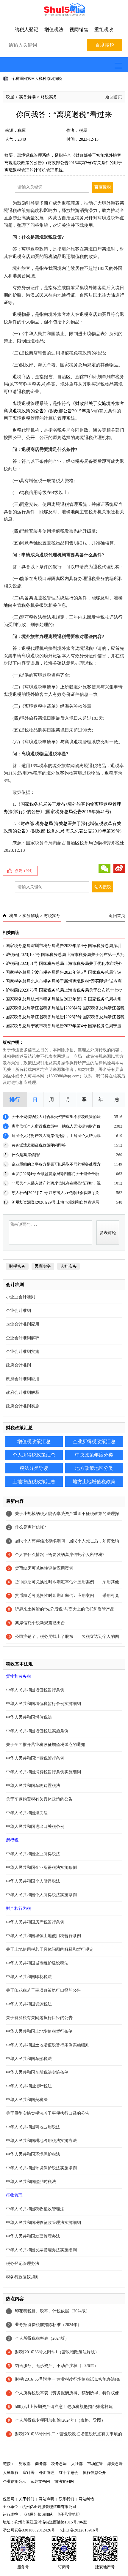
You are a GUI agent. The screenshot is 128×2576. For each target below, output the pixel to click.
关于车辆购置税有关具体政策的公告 (39, 1799)
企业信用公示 (15, 2481)
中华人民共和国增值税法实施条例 (37, 1731)
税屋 (10, 97)
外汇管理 (47, 2473)
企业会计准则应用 (23, 1324)
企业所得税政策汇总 (94, 1441)
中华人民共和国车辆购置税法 (33, 1786)
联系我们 (66, 2499)
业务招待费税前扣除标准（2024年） (48, 2325)
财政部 (25, 2464)
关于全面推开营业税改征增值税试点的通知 (46, 1745)
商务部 (41, 2464)
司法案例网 (64, 2481)
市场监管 (95, 2464)
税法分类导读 (34, 1468)
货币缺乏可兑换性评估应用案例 (44, 1568)
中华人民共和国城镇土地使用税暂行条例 (43, 1936)
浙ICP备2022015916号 (80, 2530)
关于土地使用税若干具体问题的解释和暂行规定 (50, 1949)
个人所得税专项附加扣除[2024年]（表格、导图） (60, 2420)
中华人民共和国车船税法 (29, 2059)
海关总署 (115, 2464)
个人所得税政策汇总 (34, 1455)
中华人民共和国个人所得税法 (33, 1881)
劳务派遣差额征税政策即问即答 (39, 1145)
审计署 (29, 2473)
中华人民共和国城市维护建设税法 (37, 1963)
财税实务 (49, 97)
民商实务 (43, 1266)
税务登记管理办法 (23, 2264)
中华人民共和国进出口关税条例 (35, 1827)
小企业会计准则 (21, 1297)
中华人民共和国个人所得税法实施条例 (41, 1895)
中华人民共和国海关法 (27, 1813)
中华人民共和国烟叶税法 (29, 2086)
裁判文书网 (40, 2481)
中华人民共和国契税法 (27, 2100)
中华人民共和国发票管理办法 (33, 2236)
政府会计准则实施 (23, 1406)
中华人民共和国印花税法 (29, 1977)
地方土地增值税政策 (94, 1482)
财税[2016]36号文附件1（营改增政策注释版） (57, 2352)
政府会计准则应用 (23, 1379)
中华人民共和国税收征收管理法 (35, 2209)
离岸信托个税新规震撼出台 (40, 1623)
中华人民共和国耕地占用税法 (33, 2127)
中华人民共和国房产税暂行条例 (35, 1922)
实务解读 (27, 97)
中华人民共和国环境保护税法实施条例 (41, 2168)
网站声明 (46, 2499)
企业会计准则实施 (23, 1352)
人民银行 (11, 2473)
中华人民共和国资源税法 (29, 2004)
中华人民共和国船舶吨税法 (31, 2182)
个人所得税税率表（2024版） (42, 2338)
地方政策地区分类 (94, 1468)
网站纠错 (86, 2499)
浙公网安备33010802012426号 (29, 2530)
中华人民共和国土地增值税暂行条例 (39, 2031)
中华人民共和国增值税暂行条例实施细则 (43, 1704)
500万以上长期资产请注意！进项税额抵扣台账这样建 (64, 2407)
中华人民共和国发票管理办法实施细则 (41, 2250)
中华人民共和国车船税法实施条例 (37, 2072)
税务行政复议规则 (23, 2277)
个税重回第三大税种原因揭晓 (37, 79)
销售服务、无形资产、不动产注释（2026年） (57, 2366)
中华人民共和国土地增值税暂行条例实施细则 (48, 2045)
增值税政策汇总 (34, 1441)
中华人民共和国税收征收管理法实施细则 (43, 2223)
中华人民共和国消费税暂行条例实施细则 (43, 1772)
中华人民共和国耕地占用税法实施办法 (41, 2141)
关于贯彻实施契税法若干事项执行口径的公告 (48, 2113)
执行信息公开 (94, 2473)
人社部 (77, 2464)
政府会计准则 (18, 1365)
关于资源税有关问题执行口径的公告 (39, 2018)
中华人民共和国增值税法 (29, 1717)
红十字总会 (69, 2473)
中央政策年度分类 (94, 1455)
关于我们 (26, 2499)
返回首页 (114, 97)
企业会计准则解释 (23, 1338)
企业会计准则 (18, 1311)
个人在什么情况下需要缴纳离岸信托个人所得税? (60, 1555)
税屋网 (8, 2499)
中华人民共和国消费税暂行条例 (35, 1758)
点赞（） (25, 871)
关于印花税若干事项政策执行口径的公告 (43, 1990)
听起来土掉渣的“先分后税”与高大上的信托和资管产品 (65, 1609)
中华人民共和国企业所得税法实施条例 (41, 1868)
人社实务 (68, 1266)
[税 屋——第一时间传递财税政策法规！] (64, 15)
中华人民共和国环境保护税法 (33, 2154)
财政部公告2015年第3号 (74, 411)
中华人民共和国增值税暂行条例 (35, 1690)
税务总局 (59, 2464)
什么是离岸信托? (26, 1155)
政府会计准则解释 (23, 1393)
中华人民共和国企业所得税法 (33, 1854)
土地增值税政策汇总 (34, 1482)
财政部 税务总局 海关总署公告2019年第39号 (76, 831)
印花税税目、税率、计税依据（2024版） (52, 2311)
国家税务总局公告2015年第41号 (78, 812)
